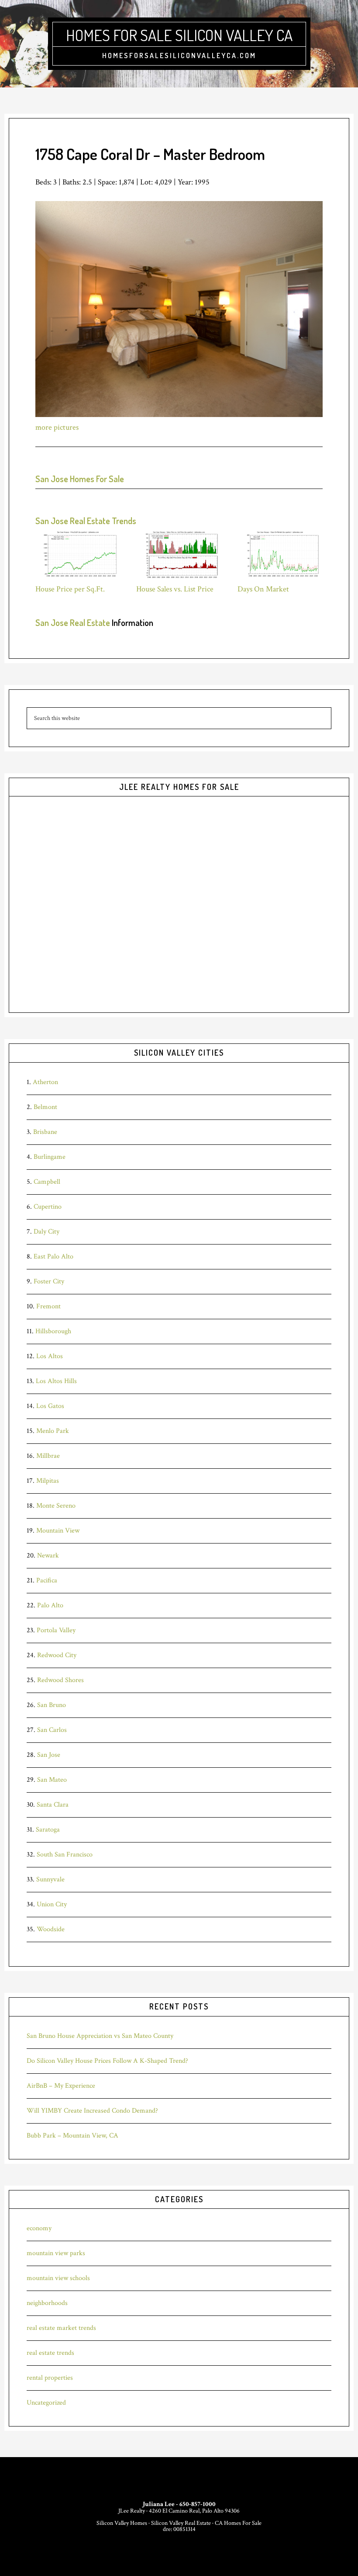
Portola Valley (56, 1630)
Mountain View (58, 1531)
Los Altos (50, 1356)
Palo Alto (50, 1605)
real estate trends (50, 2353)
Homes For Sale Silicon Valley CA (179, 35)
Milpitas (48, 1481)
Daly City (46, 1232)
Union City (52, 1904)
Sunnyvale (50, 1879)
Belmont (45, 1107)
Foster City (49, 1281)
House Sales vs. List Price (175, 589)
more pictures (57, 427)
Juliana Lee (159, 2504)
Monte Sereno (56, 1506)
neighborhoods (47, 2303)
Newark (48, 1556)
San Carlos (52, 1730)
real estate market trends (61, 2328)
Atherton (45, 1082)
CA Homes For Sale (238, 2523)
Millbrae (48, 1456)
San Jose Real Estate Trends (86, 521)
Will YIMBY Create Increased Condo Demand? (92, 2111)
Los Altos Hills (56, 1381)
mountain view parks (56, 2253)
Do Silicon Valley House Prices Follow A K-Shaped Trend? (107, 2061)
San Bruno (52, 1705)
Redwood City (57, 1655)
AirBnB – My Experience (61, 2086)
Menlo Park (53, 1431)
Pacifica (47, 1580)
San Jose (49, 1755)
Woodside (51, 1929)
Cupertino (48, 1207)
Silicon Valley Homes (122, 2523)
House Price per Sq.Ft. (70, 589)
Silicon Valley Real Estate (181, 2523)
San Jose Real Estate (73, 622)
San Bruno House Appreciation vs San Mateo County (100, 2036)
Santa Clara (53, 1805)
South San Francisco (65, 1855)
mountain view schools (58, 2278)
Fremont (48, 1306)
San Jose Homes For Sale (80, 479)
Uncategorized (46, 2403)
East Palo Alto (53, 1257)
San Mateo (52, 1780)
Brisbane (45, 1132)
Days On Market (263, 589)
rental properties (50, 2378)
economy (39, 2228)
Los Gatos (50, 1406)
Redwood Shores (60, 1680)
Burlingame (50, 1157)
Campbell (47, 1182)
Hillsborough (53, 1331)
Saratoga (48, 1830)
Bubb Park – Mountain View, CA (72, 2136)
